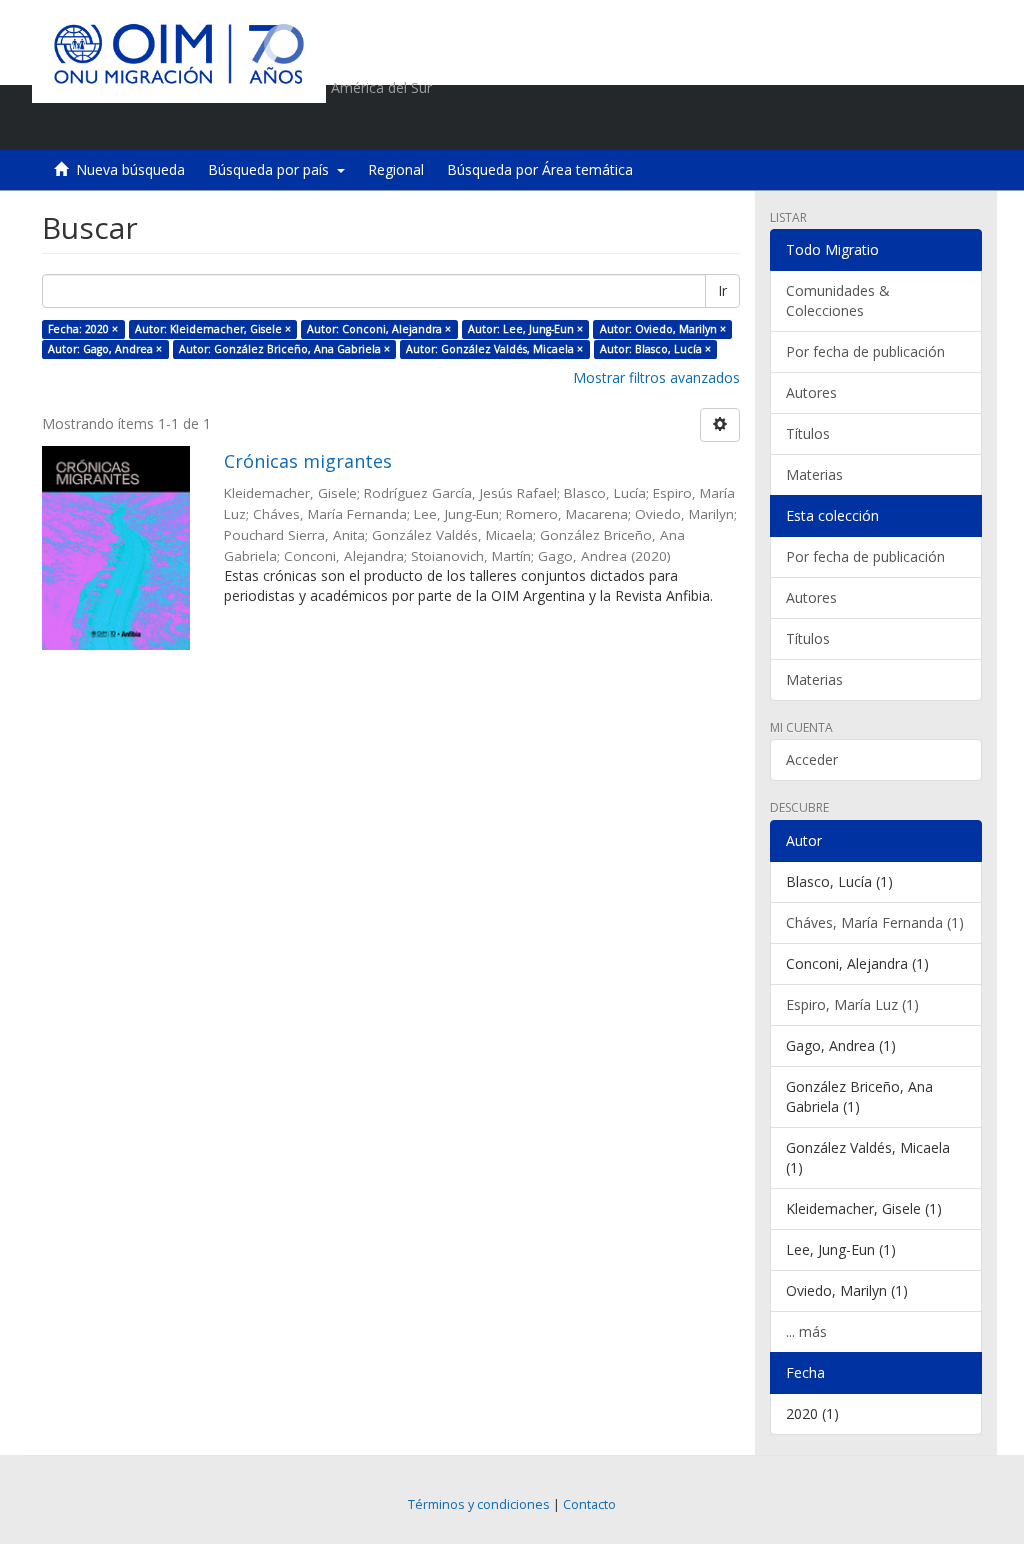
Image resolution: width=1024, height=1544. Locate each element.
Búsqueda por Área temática (540, 169)
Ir (722, 290)
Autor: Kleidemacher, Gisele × (213, 329)
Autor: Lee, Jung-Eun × (525, 329)
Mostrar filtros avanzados (656, 377)
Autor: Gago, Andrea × (105, 349)
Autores (811, 392)
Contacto (589, 1504)
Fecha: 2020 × (83, 329)
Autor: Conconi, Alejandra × (379, 329)
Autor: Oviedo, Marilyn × (663, 329)
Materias (814, 474)
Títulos (808, 433)
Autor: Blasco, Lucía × (655, 349)
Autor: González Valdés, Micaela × (494, 349)
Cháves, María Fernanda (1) (875, 922)
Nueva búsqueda (130, 169)
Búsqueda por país (272, 169)
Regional (396, 169)
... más (806, 1331)
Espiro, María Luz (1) (852, 1004)
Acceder (812, 759)
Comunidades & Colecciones (838, 300)
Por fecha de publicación (865, 351)
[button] (852, 125)
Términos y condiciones (479, 1504)
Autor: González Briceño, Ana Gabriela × (284, 349)
